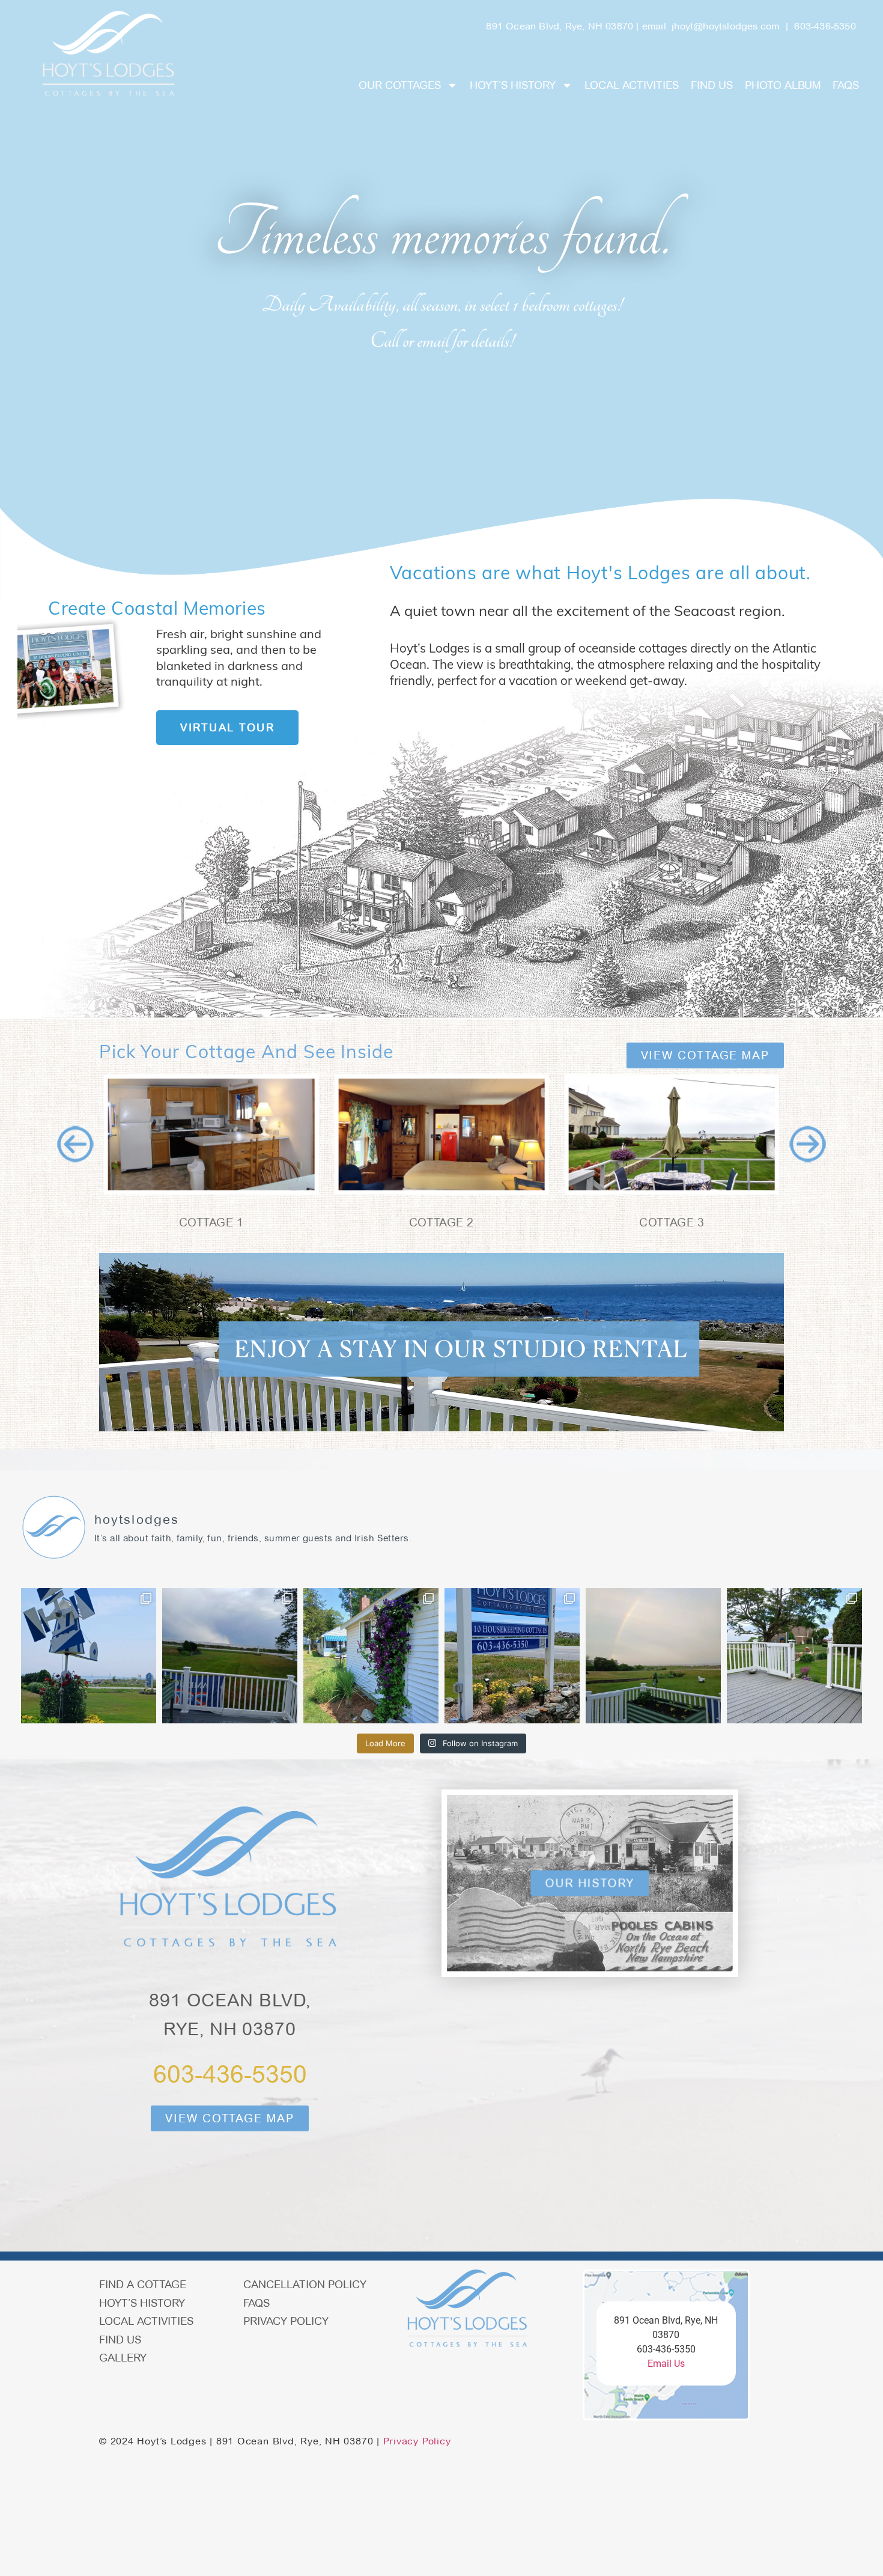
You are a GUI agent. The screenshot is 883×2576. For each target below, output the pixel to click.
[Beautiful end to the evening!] (653, 1656)
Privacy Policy (286, 2321)
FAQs (846, 85)
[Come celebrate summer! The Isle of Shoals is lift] (512, 1656)
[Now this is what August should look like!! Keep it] (89, 1656)
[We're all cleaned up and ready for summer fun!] (794, 1656)
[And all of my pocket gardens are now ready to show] (371, 1656)
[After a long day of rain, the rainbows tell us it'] (230, 1656)
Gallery (123, 2358)
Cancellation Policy (305, 2284)
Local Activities (632, 85)
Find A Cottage (143, 2284)
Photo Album (783, 85)
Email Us (666, 2364)
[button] (75, 1144)
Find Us (712, 85)
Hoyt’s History (513, 85)
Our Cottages (400, 85)
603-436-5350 (825, 26)
